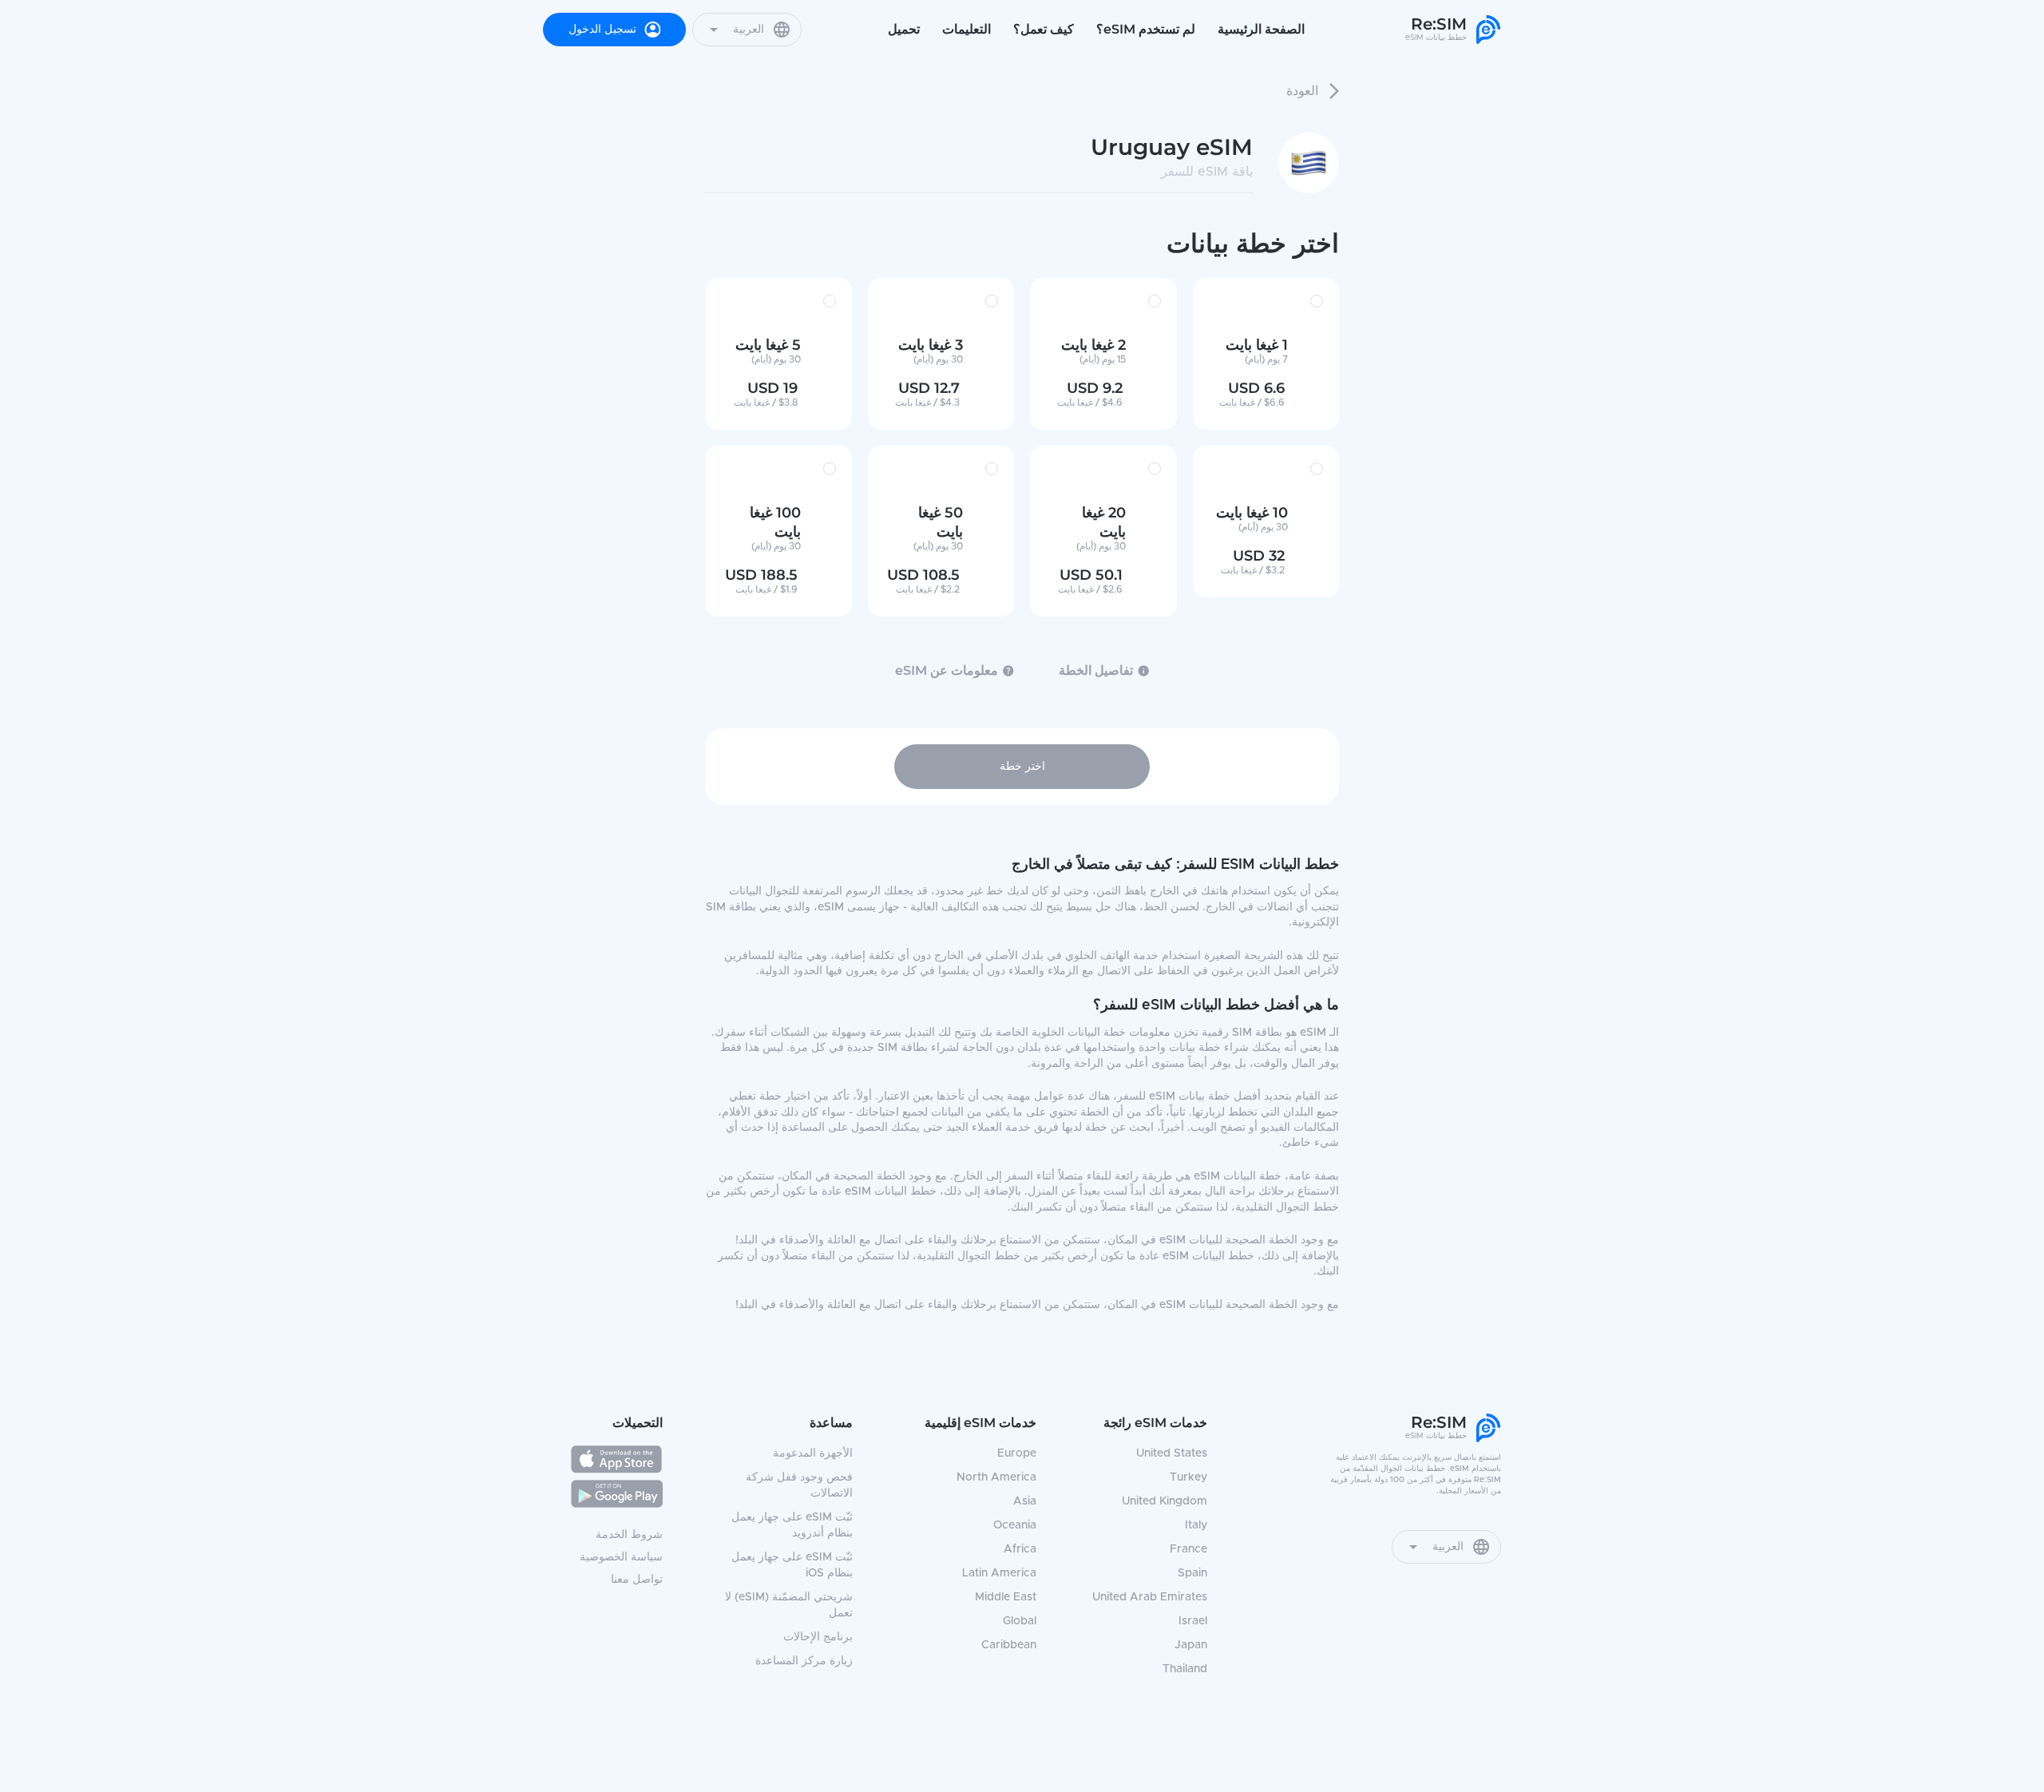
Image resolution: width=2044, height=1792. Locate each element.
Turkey (1188, 1477)
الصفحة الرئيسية (1261, 29)
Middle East (1006, 1597)
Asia (1025, 1501)
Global (1020, 1621)
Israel (1193, 1621)
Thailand (1185, 1669)
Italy (1196, 1525)
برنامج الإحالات (818, 1637)
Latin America (999, 1573)
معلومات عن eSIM (947, 670)
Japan (1191, 1645)
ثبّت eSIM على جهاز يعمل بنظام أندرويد (792, 1525)
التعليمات (967, 29)
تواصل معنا (637, 1580)
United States (1172, 1453)
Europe (1017, 1453)
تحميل (904, 29)
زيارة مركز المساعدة (804, 1661)
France (1188, 1549)
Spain (1192, 1573)
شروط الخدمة (629, 1535)
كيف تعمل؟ (1044, 29)
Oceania (1015, 1525)
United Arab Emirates (1150, 1597)
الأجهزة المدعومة (813, 1453)
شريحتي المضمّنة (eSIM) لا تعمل (789, 1605)
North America (996, 1477)
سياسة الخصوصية (621, 1557)
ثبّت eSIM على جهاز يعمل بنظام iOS (792, 1565)
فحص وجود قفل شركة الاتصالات (799, 1485)
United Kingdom (1165, 1501)
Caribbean (1009, 1645)
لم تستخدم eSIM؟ (1146, 29)
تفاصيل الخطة (1096, 670)
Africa (1020, 1549)
